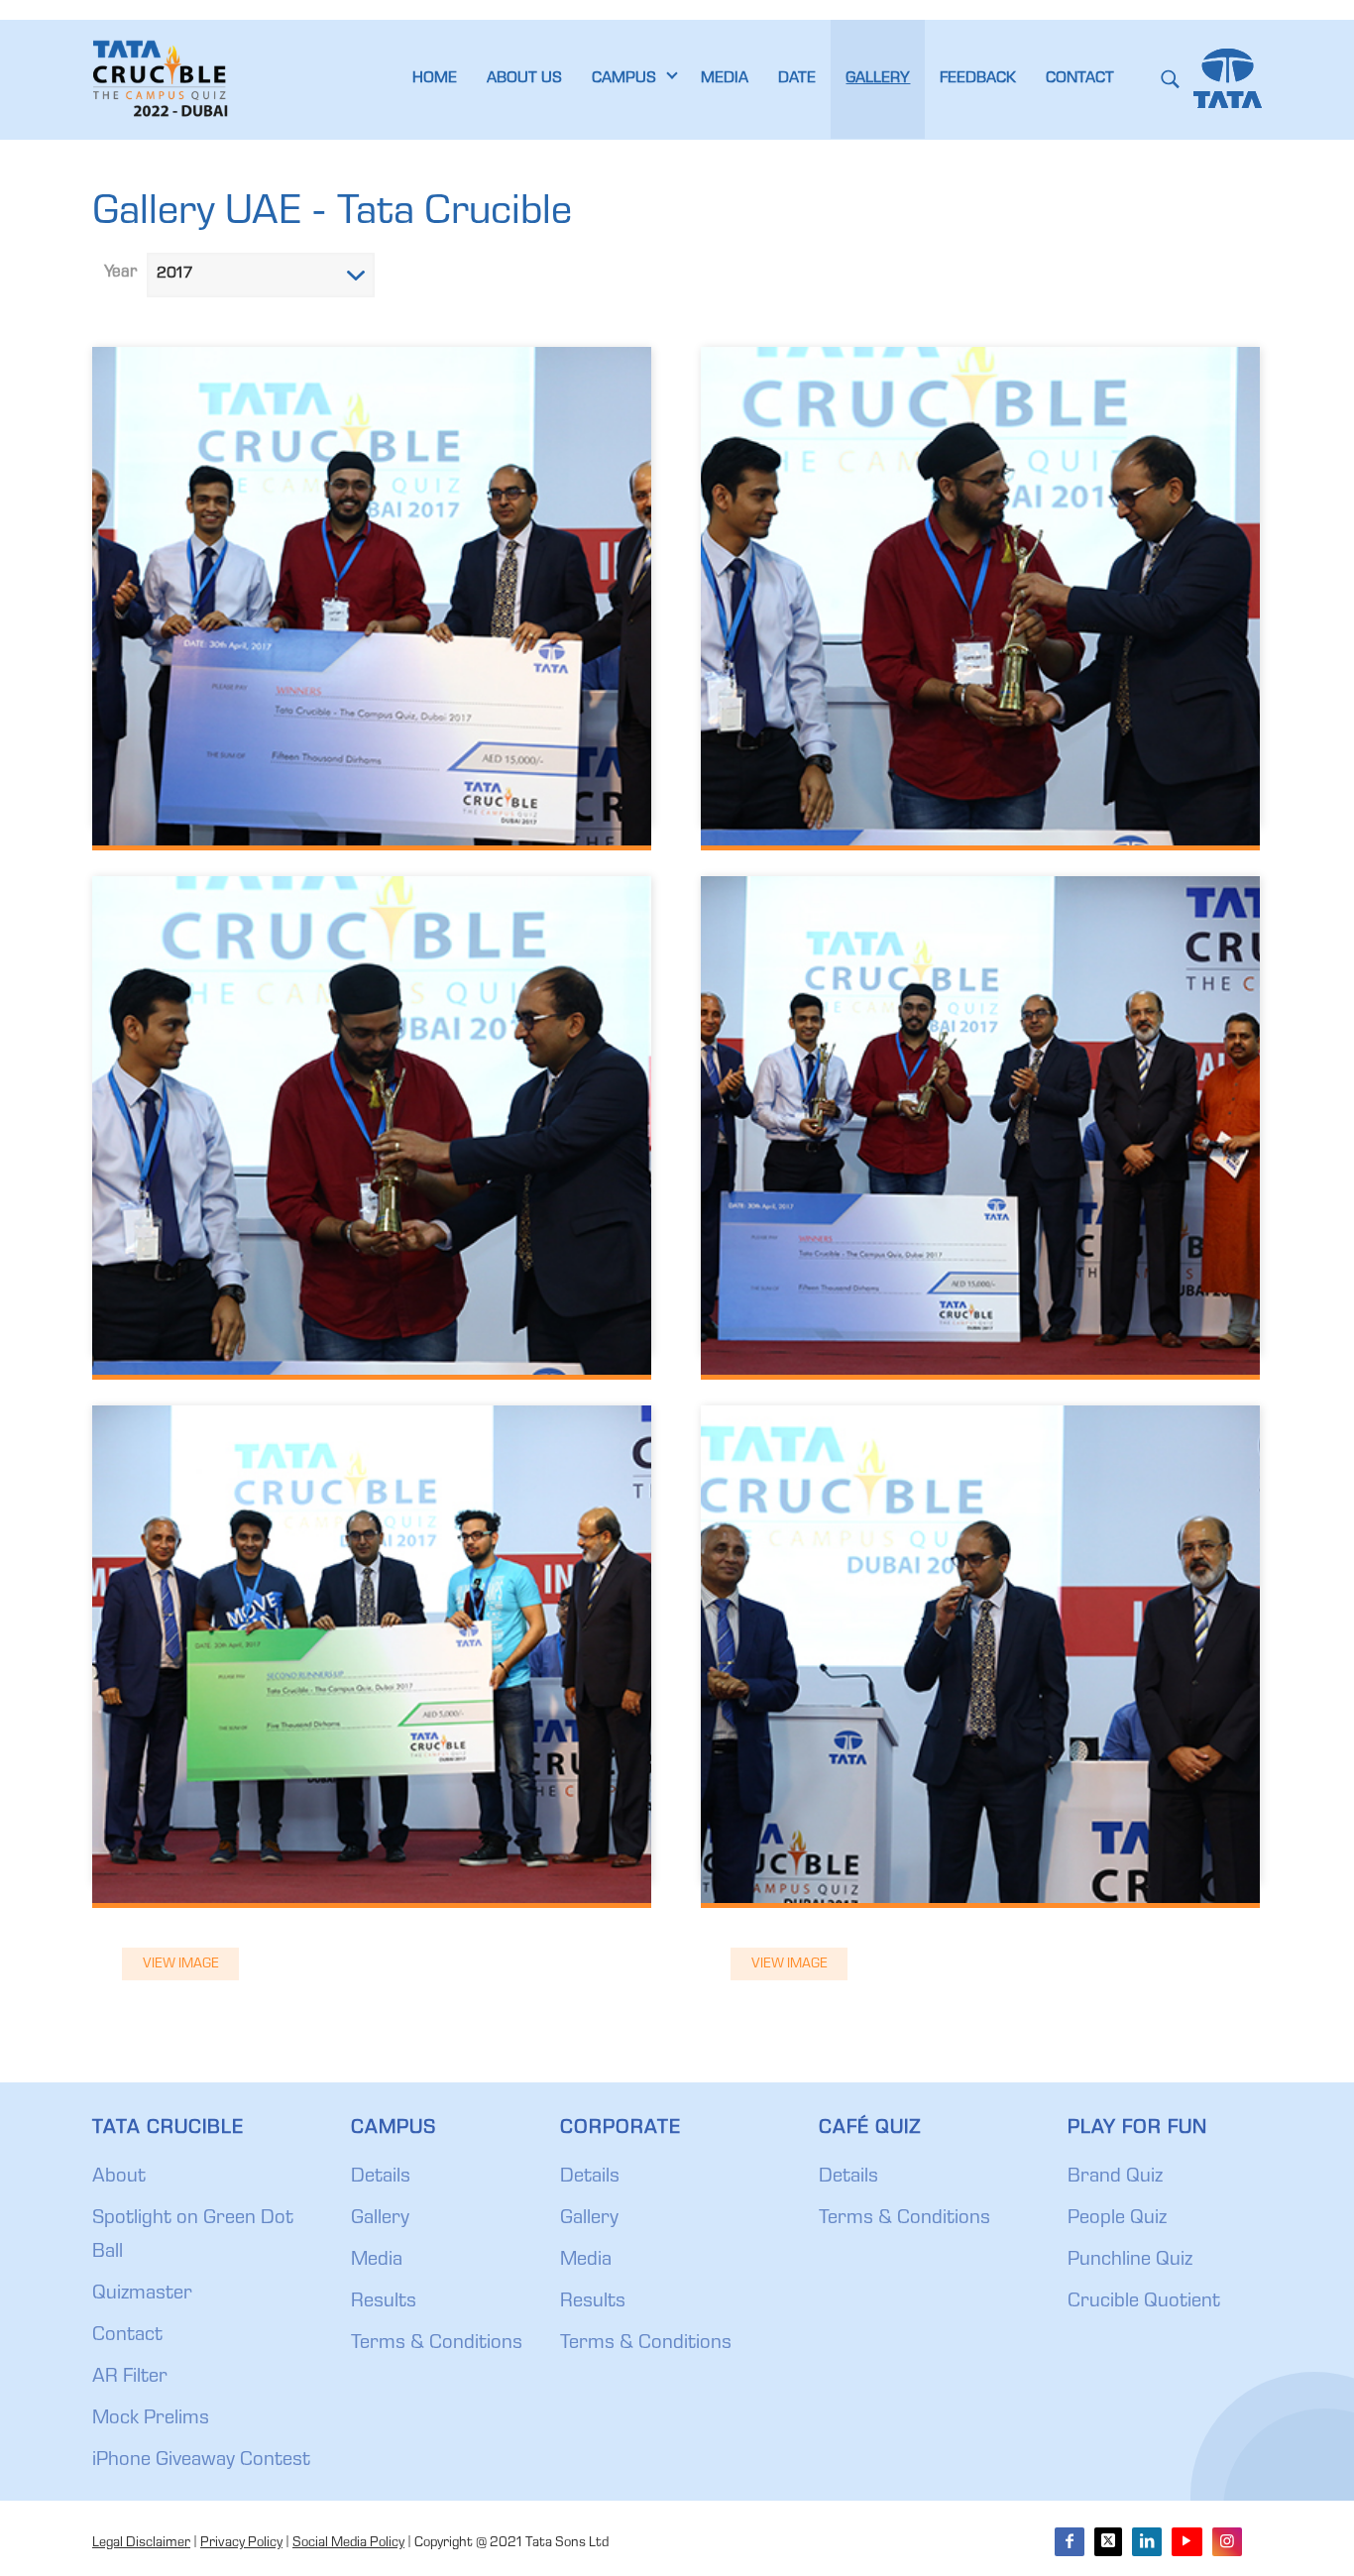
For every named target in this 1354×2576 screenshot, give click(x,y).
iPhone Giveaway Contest (201, 2461)
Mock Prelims (151, 2419)
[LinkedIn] (1147, 2542)
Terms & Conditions (437, 2344)
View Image (181, 1964)
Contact (127, 2336)
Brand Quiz (1115, 2178)
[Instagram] (1227, 2542)
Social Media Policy (348, 2543)
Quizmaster (142, 2295)
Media (377, 2261)
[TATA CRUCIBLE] (164, 79)
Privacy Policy (241, 2543)
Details (381, 2178)
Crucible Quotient (1144, 2302)
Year (120, 273)
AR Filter (130, 2378)
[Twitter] (1108, 2542)
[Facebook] (1070, 2542)
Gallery (380, 2219)
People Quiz (1117, 2219)
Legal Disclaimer (141, 2543)
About (119, 2178)
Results (384, 2302)
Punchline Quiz (1130, 2261)
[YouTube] (1186, 2542)
